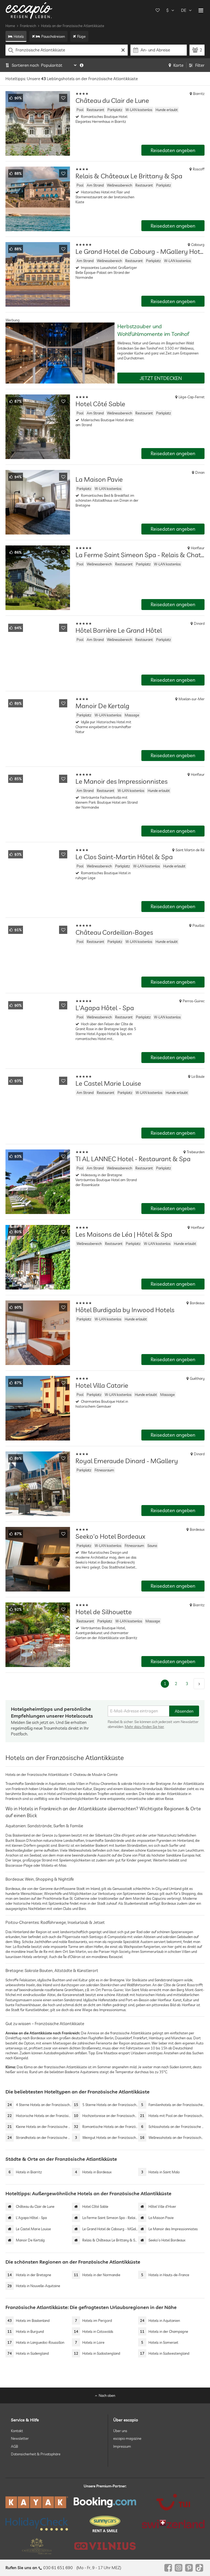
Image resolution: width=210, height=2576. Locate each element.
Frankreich (28, 26)
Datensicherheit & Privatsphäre (36, 2454)
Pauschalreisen (53, 36)
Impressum (122, 2446)
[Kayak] (37, 2502)
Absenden (184, 1711)
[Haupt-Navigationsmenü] (201, 10)
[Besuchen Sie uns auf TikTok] (199, 2568)
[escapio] (29, 10)
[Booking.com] (105, 2502)
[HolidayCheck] (37, 2524)
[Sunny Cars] (105, 2524)
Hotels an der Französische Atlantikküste (73, 26)
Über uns (120, 2431)
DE (184, 10)
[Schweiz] (173, 2524)
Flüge (81, 36)
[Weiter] (199, 1684)
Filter (200, 65)
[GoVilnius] (105, 2546)
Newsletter (20, 2438)
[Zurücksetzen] (123, 50)
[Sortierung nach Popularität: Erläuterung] (82, 65)
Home (10, 26)
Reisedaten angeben (173, 150)
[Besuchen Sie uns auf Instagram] (179, 2568)
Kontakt (17, 2431)
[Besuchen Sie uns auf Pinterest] (189, 2568)
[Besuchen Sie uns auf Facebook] (168, 2568)
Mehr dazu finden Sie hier (144, 1727)
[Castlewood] (37, 2546)
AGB (14, 2446)
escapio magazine (127, 2438)
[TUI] (173, 2502)
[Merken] (63, 98)
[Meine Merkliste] (157, 10)
